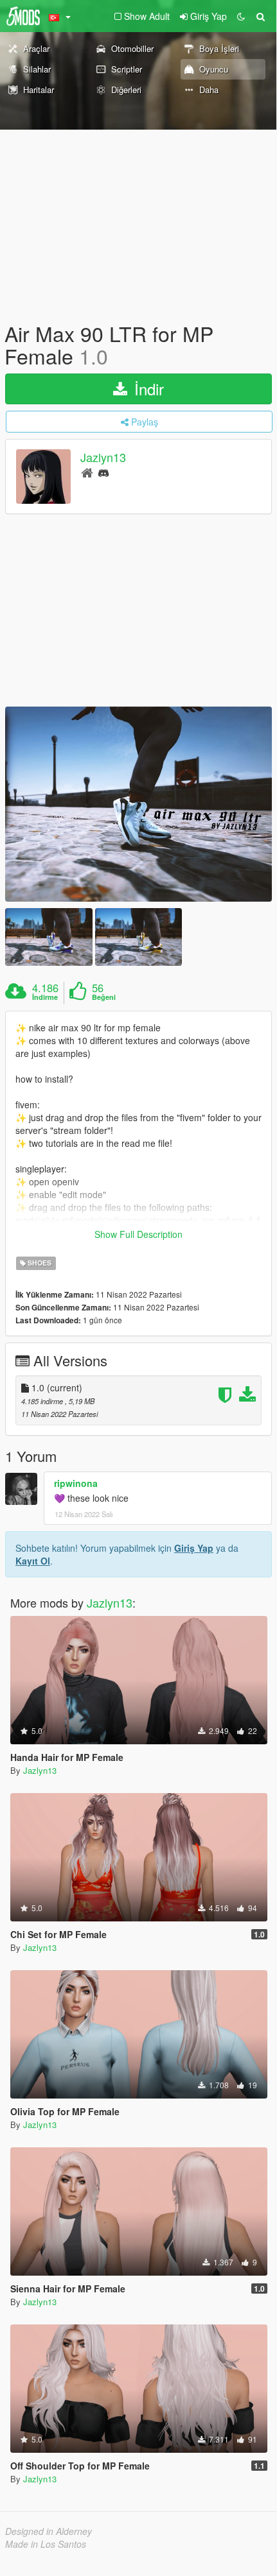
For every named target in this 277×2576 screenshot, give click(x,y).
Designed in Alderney (49, 2531)
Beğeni (104, 997)
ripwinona (76, 1483)
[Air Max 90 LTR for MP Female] (138, 804)
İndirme (45, 997)
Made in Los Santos (46, 2544)
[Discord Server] (103, 472)
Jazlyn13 (103, 458)
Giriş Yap (194, 1548)
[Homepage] (87, 472)
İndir (147, 389)
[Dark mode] (241, 16)
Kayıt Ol (33, 1561)
